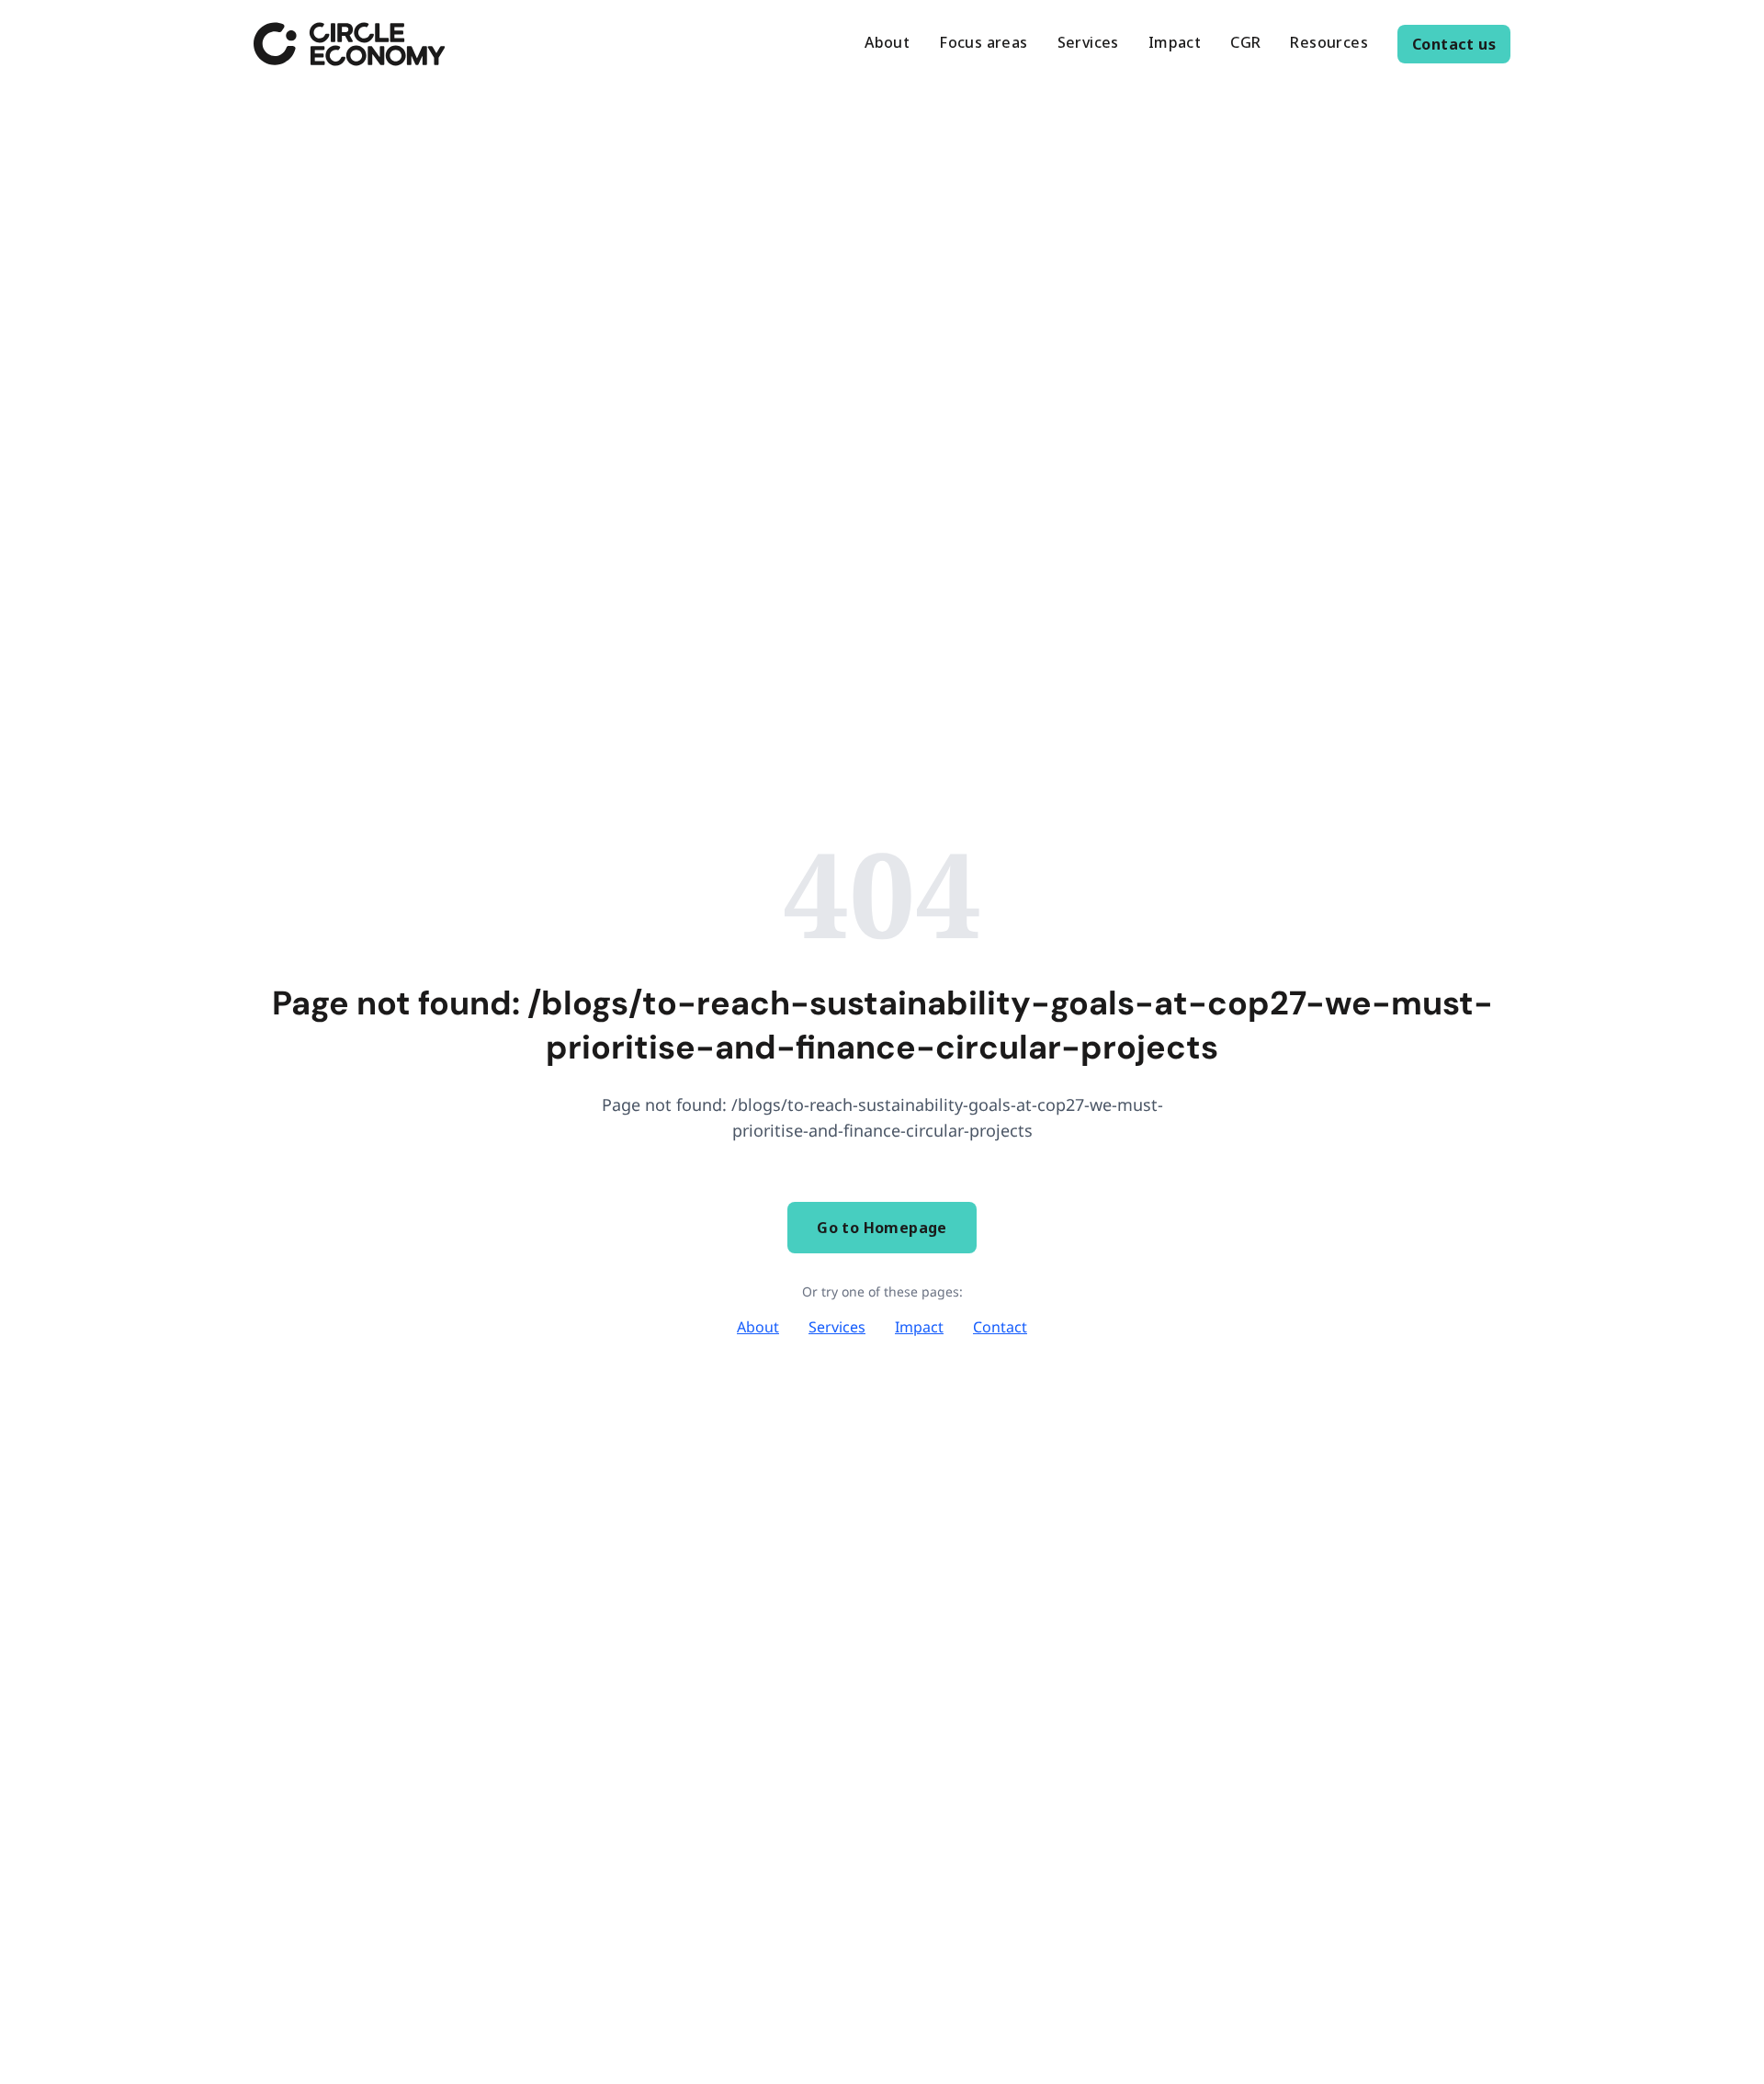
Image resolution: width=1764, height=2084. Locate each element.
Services (837, 1327)
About (758, 1327)
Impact (919, 1327)
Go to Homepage (882, 1228)
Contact (1000, 1327)
